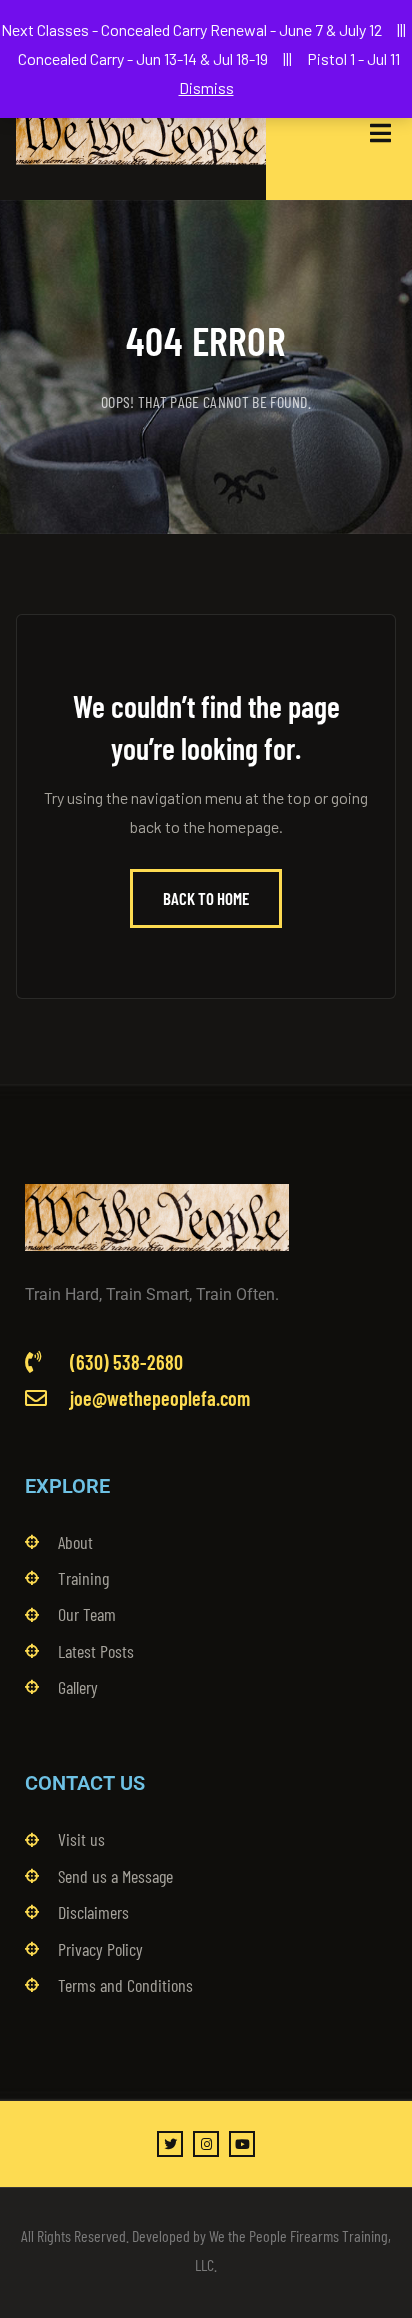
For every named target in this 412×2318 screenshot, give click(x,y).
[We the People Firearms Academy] (141, 133)
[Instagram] (206, 2144)
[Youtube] (242, 2144)
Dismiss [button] (206, 87)
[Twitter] (170, 2144)
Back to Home (206, 898)
